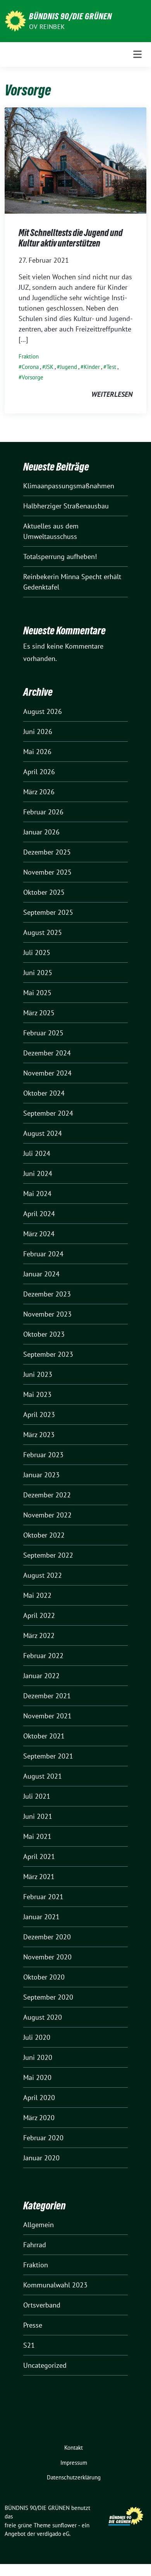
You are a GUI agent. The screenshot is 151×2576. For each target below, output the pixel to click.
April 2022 (39, 1615)
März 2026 (39, 792)
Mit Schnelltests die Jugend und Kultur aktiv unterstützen (71, 238)
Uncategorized (45, 2365)
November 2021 (47, 1716)
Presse (33, 2325)
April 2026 (39, 772)
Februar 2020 (43, 2138)
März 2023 (39, 1435)
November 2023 (47, 1314)
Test (111, 367)
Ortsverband (42, 2305)
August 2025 (43, 932)
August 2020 (43, 2017)
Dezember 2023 (47, 1294)
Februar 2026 (43, 812)
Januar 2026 (41, 832)
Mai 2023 (37, 1394)
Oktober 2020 (44, 1977)
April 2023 (39, 1415)
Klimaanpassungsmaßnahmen (69, 486)
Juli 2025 (37, 952)
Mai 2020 (37, 2077)
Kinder (92, 367)
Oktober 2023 (44, 1334)
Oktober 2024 (44, 1093)
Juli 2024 (37, 1153)
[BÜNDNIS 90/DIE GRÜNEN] (15, 20)
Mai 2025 (37, 993)
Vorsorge (33, 377)
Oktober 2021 (44, 1736)
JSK (49, 367)
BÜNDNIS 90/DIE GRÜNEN (70, 16)
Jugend (69, 367)
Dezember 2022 (47, 1495)
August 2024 (43, 1133)
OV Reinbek (47, 27)
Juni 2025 (38, 973)
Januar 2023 (41, 1475)
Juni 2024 (38, 1173)
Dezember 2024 (47, 1053)
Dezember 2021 (47, 1696)
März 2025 (39, 1013)
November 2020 (47, 1957)
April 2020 (39, 2098)
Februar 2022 (43, 1656)
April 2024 (39, 1214)
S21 (29, 2345)
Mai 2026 (37, 752)
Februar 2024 (43, 1254)
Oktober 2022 (44, 1535)
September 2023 (48, 1354)
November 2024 (47, 1073)
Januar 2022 (41, 1676)
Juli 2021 (37, 1796)
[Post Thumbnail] (75, 160)
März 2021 (39, 1877)
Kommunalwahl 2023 (55, 2285)
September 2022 (48, 1555)
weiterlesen (112, 394)
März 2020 (39, 2118)
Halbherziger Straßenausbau (66, 506)
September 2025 (48, 912)
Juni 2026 (38, 732)
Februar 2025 (43, 1033)
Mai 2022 (37, 1595)
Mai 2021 (37, 1836)
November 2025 (47, 872)
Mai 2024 (37, 1194)
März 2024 (39, 1234)
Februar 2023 (43, 1455)
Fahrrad (35, 2245)
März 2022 (39, 1635)
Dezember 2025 (47, 852)
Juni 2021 (38, 1816)
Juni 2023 (38, 1374)
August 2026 (43, 711)
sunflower (64, 2525)
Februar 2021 (43, 1897)
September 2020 (48, 1997)
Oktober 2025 (44, 892)
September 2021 (48, 1756)
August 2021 (43, 1776)
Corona (30, 367)
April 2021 (39, 1856)
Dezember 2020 (47, 1937)
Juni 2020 (38, 2057)
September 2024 (48, 1113)
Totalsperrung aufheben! (60, 556)
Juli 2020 (37, 2037)
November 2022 (47, 1515)
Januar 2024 (41, 1274)
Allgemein (39, 2225)
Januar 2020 (41, 2158)
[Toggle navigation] (137, 54)
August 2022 (43, 1575)
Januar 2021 (41, 1917)
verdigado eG (53, 2534)
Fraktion (29, 356)
